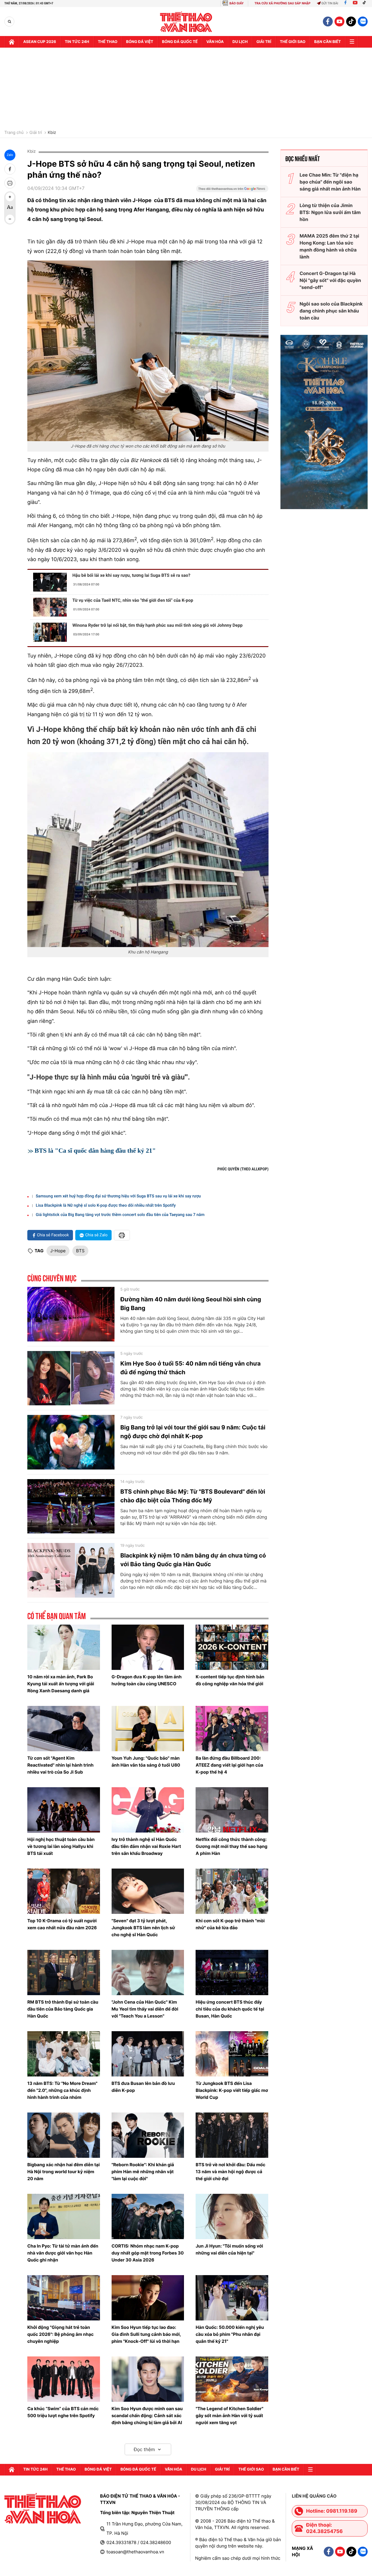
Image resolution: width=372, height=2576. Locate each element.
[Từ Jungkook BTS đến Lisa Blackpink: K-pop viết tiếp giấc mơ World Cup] (232, 2054)
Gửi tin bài (330, 3)
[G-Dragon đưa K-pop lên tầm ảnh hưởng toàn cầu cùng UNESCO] (148, 1647)
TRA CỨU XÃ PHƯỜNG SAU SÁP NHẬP (283, 3)
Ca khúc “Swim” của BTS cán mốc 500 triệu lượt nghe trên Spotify (63, 2412)
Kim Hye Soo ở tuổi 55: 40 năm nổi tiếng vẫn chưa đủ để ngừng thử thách (191, 1368)
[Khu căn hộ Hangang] (148, 850)
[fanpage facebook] (328, 21)
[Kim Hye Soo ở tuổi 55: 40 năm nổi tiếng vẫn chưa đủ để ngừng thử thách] (71, 1378)
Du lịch (240, 42)
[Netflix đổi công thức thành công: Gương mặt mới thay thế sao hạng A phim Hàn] (232, 1810)
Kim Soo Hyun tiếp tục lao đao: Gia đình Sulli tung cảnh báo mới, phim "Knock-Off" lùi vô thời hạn (146, 2334)
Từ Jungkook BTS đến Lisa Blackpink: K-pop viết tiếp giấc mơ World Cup (232, 2090)
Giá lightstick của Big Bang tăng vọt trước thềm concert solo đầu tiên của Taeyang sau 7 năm (120, 1215)
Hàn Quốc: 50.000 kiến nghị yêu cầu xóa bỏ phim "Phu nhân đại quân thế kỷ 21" (230, 2334)
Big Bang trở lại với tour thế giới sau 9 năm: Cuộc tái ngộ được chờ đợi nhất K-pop (193, 1432)
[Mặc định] (10, 208)
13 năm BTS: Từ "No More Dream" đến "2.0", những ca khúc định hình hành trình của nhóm (62, 2090)
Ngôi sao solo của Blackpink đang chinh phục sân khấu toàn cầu (331, 311)
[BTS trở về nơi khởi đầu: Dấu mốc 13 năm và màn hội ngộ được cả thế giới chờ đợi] (232, 2135)
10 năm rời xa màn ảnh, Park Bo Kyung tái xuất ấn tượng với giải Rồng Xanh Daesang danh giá (61, 1684)
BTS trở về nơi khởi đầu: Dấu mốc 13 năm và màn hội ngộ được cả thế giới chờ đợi (230, 2172)
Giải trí (36, 133)
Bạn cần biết (328, 42)
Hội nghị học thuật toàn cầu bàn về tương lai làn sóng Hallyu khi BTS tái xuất (61, 1846)
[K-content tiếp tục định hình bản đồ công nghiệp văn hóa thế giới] (232, 1647)
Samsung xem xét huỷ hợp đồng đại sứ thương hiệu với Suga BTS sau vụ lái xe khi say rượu (118, 1196)
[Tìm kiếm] (9, 22)
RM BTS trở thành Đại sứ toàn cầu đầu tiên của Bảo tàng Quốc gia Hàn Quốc (63, 2009)
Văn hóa (215, 42)
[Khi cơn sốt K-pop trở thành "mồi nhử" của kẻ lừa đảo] (232, 1891)
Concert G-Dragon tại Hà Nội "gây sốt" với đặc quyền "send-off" (330, 280)
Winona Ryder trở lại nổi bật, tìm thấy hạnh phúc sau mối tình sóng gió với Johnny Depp (158, 625)
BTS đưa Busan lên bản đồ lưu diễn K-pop (143, 2087)
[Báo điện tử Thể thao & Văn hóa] (186, 22)
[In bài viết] (10, 183)
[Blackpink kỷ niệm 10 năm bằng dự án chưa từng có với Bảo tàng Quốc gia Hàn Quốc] (71, 1570)
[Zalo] (363, 21)
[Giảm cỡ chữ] (10, 219)
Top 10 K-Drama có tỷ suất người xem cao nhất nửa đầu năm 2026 (62, 1924)
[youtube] (339, 21)
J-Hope (58, 1251)
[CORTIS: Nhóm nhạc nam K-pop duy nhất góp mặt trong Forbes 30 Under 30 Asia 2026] (148, 2216)
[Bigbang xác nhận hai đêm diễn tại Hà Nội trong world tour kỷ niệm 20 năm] (64, 2135)
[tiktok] (351, 21)
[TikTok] (366, 3)
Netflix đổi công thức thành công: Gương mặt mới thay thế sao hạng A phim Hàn (231, 1846)
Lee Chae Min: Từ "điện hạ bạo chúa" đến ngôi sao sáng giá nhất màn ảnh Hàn (330, 182)
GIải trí (264, 42)
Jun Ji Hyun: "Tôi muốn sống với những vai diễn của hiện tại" (229, 2249)
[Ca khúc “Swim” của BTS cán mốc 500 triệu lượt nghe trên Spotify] (64, 2379)
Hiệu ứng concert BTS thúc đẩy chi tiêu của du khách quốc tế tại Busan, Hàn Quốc (230, 2009)
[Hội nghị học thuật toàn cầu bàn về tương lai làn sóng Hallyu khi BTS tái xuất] (64, 1810)
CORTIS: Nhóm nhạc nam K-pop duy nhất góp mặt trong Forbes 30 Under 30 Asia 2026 (148, 2253)
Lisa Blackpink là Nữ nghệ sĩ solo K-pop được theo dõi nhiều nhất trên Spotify (106, 1206)
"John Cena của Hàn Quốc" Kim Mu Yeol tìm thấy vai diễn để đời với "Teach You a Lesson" (145, 2009)
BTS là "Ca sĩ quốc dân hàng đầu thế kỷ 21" (96, 1150)
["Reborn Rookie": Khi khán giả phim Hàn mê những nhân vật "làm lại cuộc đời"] (148, 2135)
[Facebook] (345, 3)
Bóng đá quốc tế (180, 42)
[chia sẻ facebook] (10, 169)
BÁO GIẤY (236, 3)
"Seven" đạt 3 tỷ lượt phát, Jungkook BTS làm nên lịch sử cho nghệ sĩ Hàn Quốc (143, 1928)
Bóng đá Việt (140, 42)
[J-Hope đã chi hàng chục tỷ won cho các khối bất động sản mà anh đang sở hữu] (148, 351)
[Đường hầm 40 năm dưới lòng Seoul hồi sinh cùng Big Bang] (71, 1314)
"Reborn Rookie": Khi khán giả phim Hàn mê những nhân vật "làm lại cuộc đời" (143, 2172)
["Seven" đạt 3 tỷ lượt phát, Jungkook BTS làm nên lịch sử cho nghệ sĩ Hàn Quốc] (148, 1891)
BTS (80, 1251)
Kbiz (52, 133)
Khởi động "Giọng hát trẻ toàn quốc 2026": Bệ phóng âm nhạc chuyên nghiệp (60, 2334)
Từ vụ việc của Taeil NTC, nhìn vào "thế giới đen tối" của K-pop (133, 600)
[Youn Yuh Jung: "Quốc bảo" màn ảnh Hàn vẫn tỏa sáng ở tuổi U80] (148, 1729)
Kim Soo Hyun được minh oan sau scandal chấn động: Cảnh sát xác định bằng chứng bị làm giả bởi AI (147, 2416)
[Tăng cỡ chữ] (10, 197)
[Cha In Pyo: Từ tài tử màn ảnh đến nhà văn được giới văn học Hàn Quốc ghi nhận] (64, 2216)
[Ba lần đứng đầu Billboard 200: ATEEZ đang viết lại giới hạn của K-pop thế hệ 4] (232, 1729)
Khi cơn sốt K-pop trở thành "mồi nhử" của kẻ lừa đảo (230, 1924)
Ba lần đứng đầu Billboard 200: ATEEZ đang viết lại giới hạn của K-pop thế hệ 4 (229, 1765)
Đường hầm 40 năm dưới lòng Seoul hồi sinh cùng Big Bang (191, 1304)
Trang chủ (14, 133)
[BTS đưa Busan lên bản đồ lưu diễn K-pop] (148, 2054)
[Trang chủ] (12, 42)
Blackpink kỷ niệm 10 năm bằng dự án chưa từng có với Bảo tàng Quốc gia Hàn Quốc (193, 1560)
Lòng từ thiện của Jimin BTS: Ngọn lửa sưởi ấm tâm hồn (330, 212)
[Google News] (232, 191)
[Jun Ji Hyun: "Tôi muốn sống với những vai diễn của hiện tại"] (232, 2216)
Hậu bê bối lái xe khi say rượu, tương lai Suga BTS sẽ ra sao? (131, 575)
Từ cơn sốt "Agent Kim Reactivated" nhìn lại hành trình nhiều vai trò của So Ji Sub (60, 1765)
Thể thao (108, 42)
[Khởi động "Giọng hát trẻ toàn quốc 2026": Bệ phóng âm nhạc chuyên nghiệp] (64, 2298)
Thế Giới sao (293, 42)
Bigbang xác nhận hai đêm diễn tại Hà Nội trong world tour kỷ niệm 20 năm (64, 2172)
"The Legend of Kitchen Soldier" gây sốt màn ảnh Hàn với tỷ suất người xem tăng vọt (229, 2416)
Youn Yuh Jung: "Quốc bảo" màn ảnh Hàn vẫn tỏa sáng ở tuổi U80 (146, 1762)
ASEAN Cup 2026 (40, 42)
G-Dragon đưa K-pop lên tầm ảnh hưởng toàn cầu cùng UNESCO (147, 1680)
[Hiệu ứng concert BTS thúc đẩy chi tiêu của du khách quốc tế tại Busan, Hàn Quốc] (232, 1973)
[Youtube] (355, 3)
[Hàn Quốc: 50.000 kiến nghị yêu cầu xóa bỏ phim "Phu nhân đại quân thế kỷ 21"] (232, 2298)
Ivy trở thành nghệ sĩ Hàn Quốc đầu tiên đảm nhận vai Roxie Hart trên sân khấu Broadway (146, 1846)
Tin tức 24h (77, 42)
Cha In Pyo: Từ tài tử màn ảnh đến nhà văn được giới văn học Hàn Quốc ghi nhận (63, 2253)
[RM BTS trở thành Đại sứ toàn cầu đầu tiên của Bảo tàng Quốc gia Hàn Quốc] (64, 1973)
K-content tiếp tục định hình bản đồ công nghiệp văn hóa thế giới (230, 1680)
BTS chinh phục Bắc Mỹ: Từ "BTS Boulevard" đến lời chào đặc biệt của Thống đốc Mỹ (193, 1496)
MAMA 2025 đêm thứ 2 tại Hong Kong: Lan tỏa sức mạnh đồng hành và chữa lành (329, 246)
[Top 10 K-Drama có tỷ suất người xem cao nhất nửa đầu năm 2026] (64, 1891)
